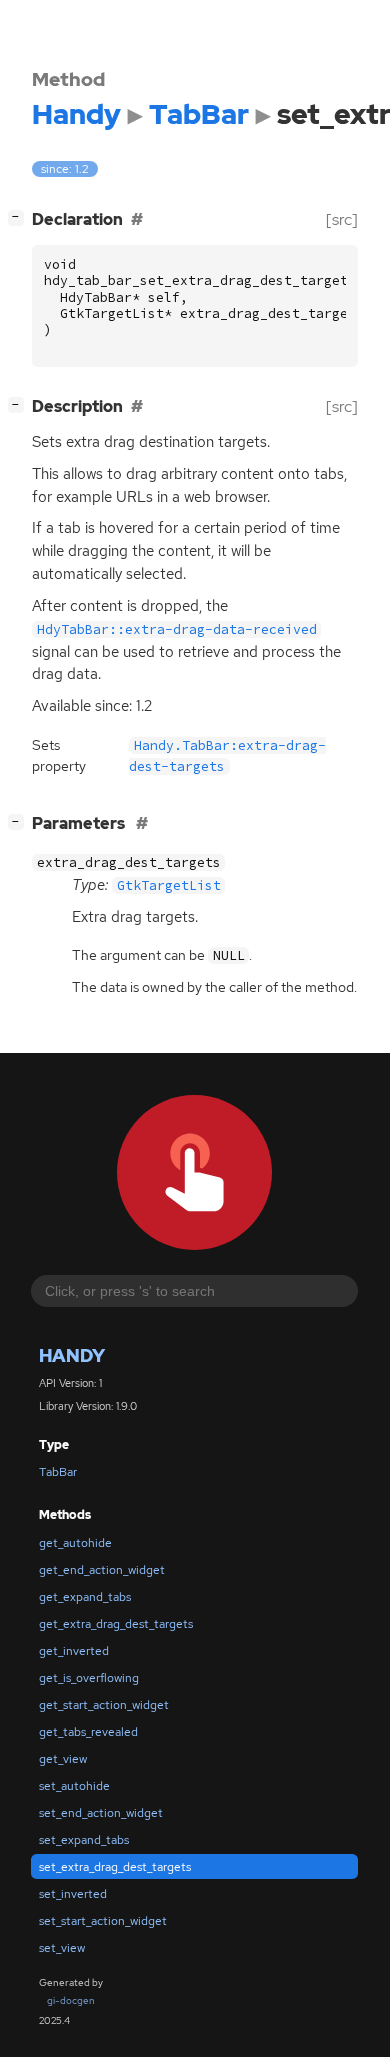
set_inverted (73, 1894)
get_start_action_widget (104, 1705)
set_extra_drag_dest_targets (115, 1867)
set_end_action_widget (101, 1813)
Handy (72, 1355)
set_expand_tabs (84, 1840)
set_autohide (74, 1786)
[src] (342, 219)
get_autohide (75, 1543)
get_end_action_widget (102, 1570)
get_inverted (74, 1651)
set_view (62, 1948)
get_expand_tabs (85, 1597)
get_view (63, 1759)
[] (20, 217)
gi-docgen (71, 2000)
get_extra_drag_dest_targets (116, 1624)
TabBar (58, 1472)
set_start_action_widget (103, 1921)
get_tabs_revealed (88, 1732)
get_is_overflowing (89, 1678)
